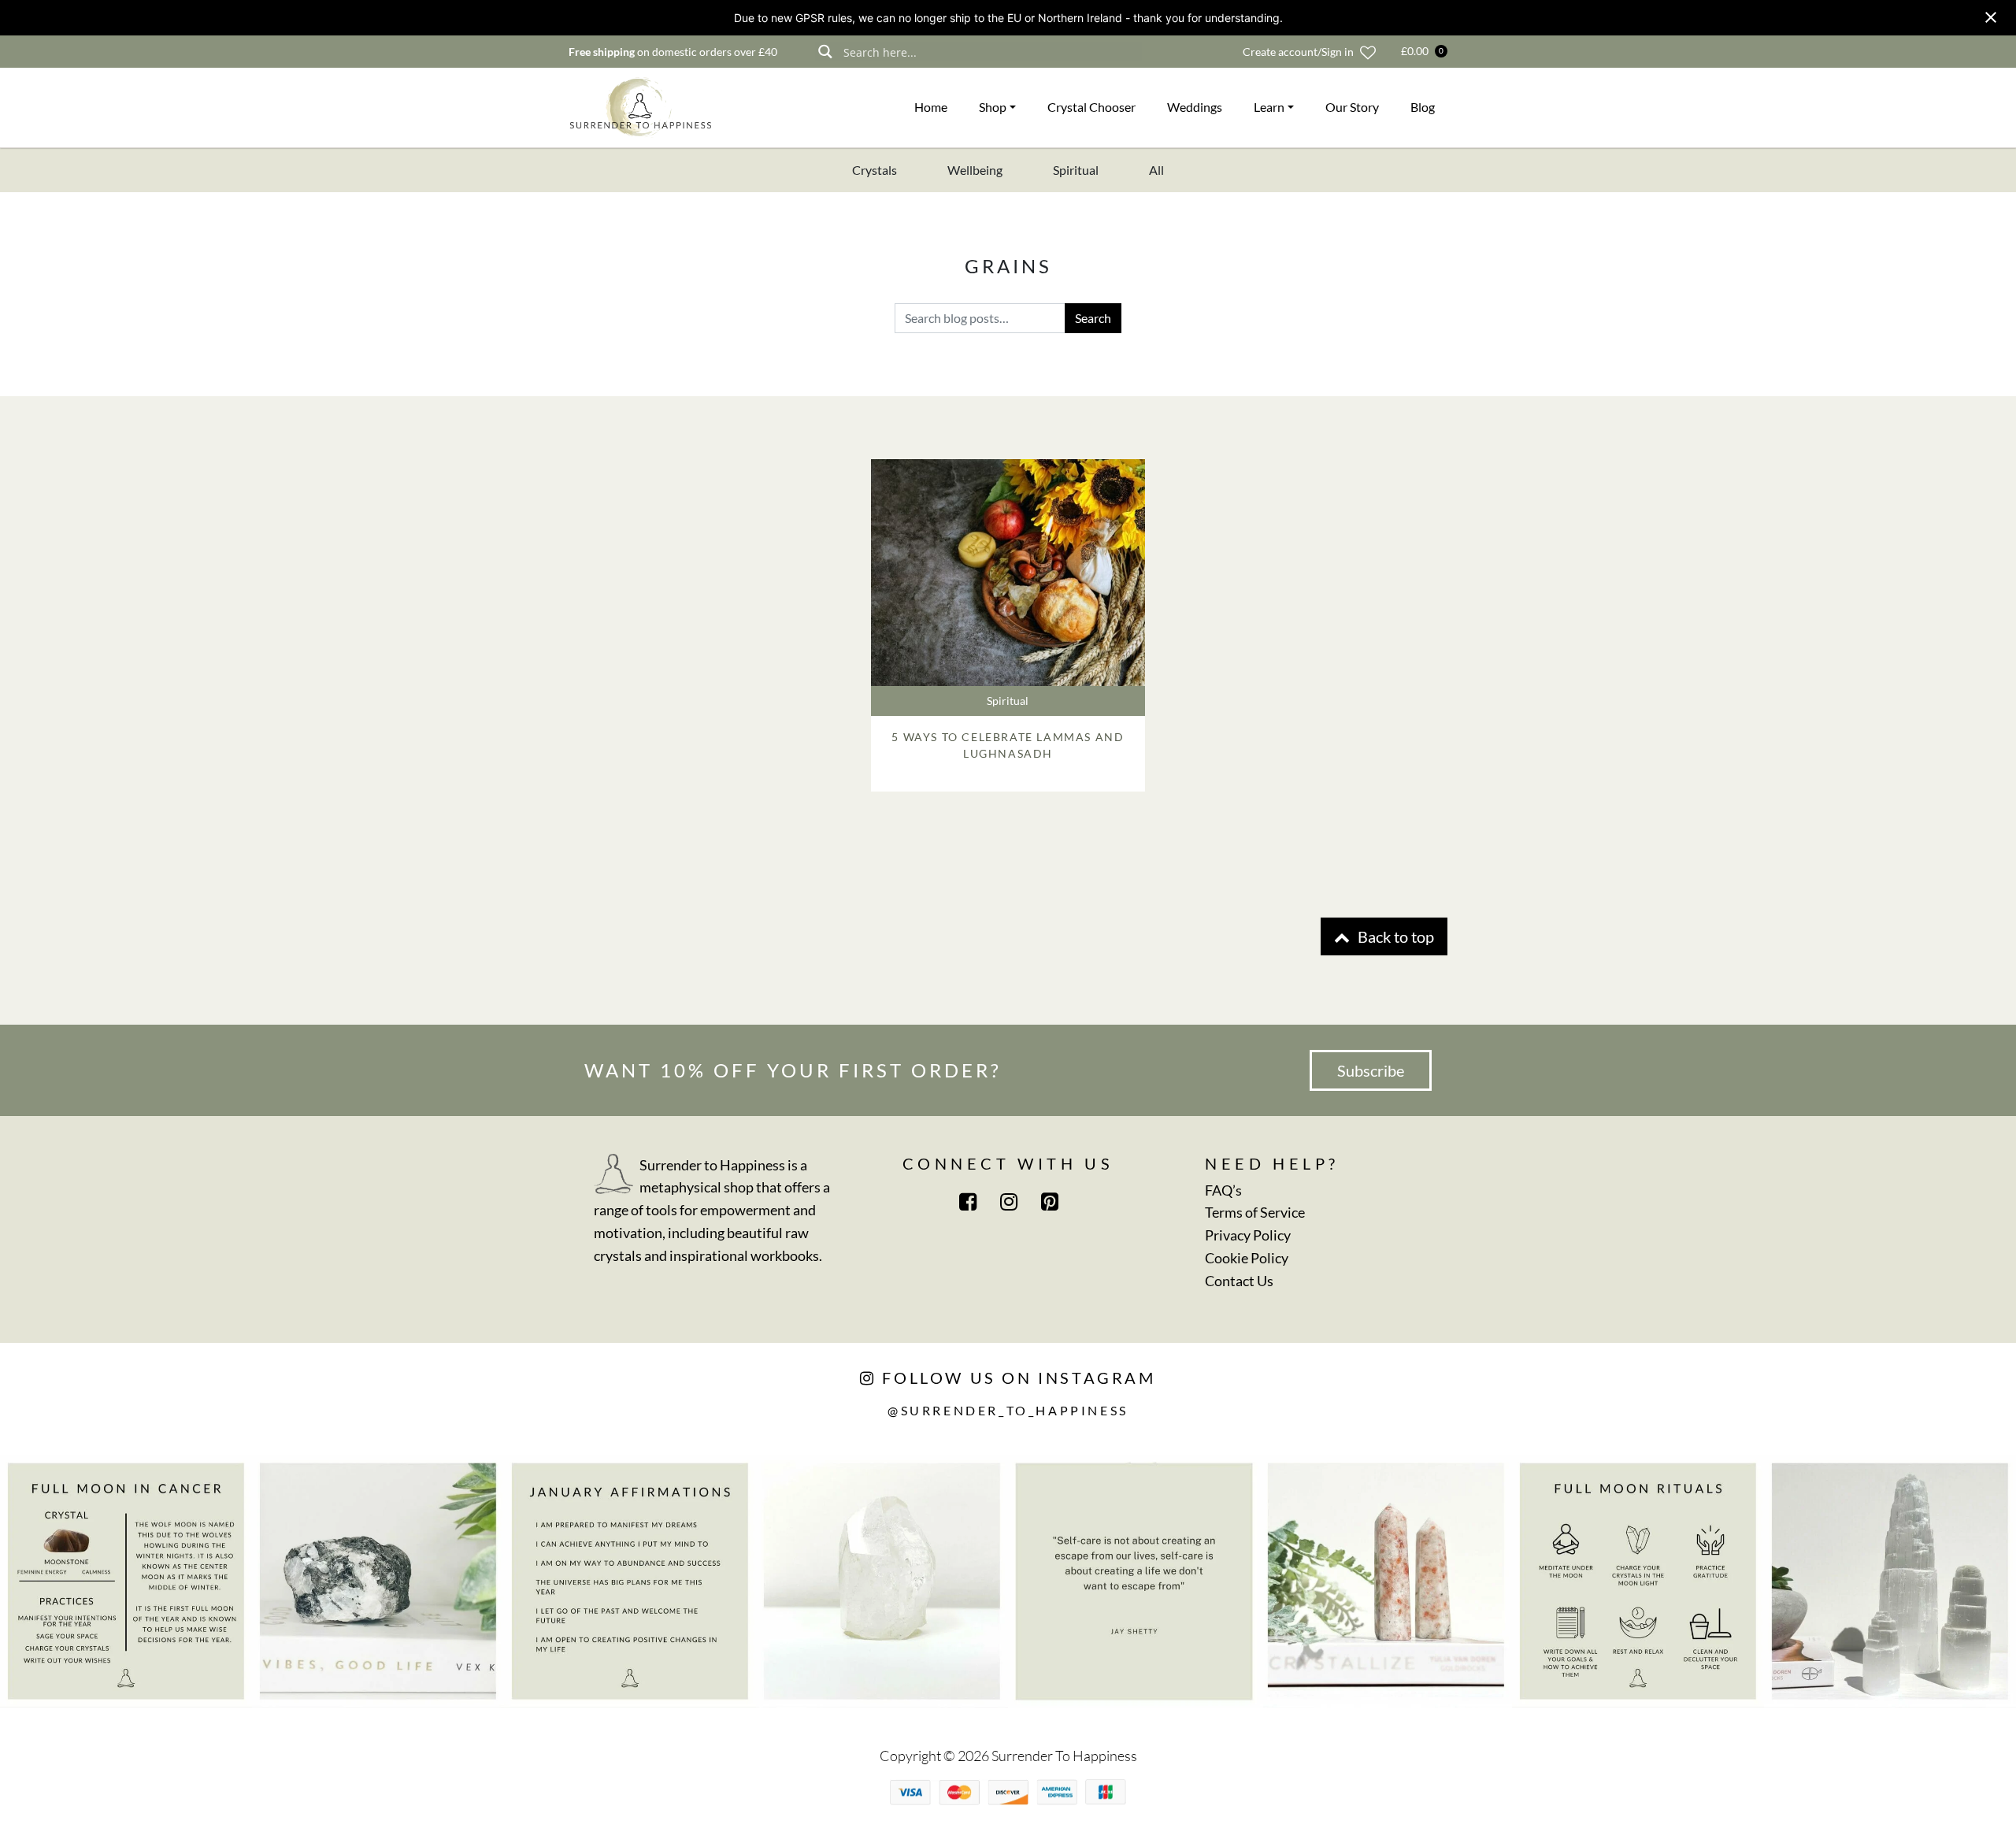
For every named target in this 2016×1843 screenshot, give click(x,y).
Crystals (875, 170)
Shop (993, 107)
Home (931, 107)
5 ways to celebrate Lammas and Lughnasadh (1008, 745)
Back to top (1394, 936)
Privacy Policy (1248, 1235)
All (1156, 170)
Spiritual (1076, 170)
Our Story (1352, 107)
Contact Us (1239, 1281)
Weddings (1195, 107)
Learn (1269, 107)
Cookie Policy (1247, 1258)
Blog (1423, 107)
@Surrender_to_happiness (1008, 1410)
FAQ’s (1223, 1190)
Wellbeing (975, 170)
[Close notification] (1991, 17)
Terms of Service (1255, 1212)
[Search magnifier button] (825, 52)
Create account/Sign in (1298, 52)
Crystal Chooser (1091, 107)
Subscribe (1371, 1070)
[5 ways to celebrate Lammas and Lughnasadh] (1008, 573)
